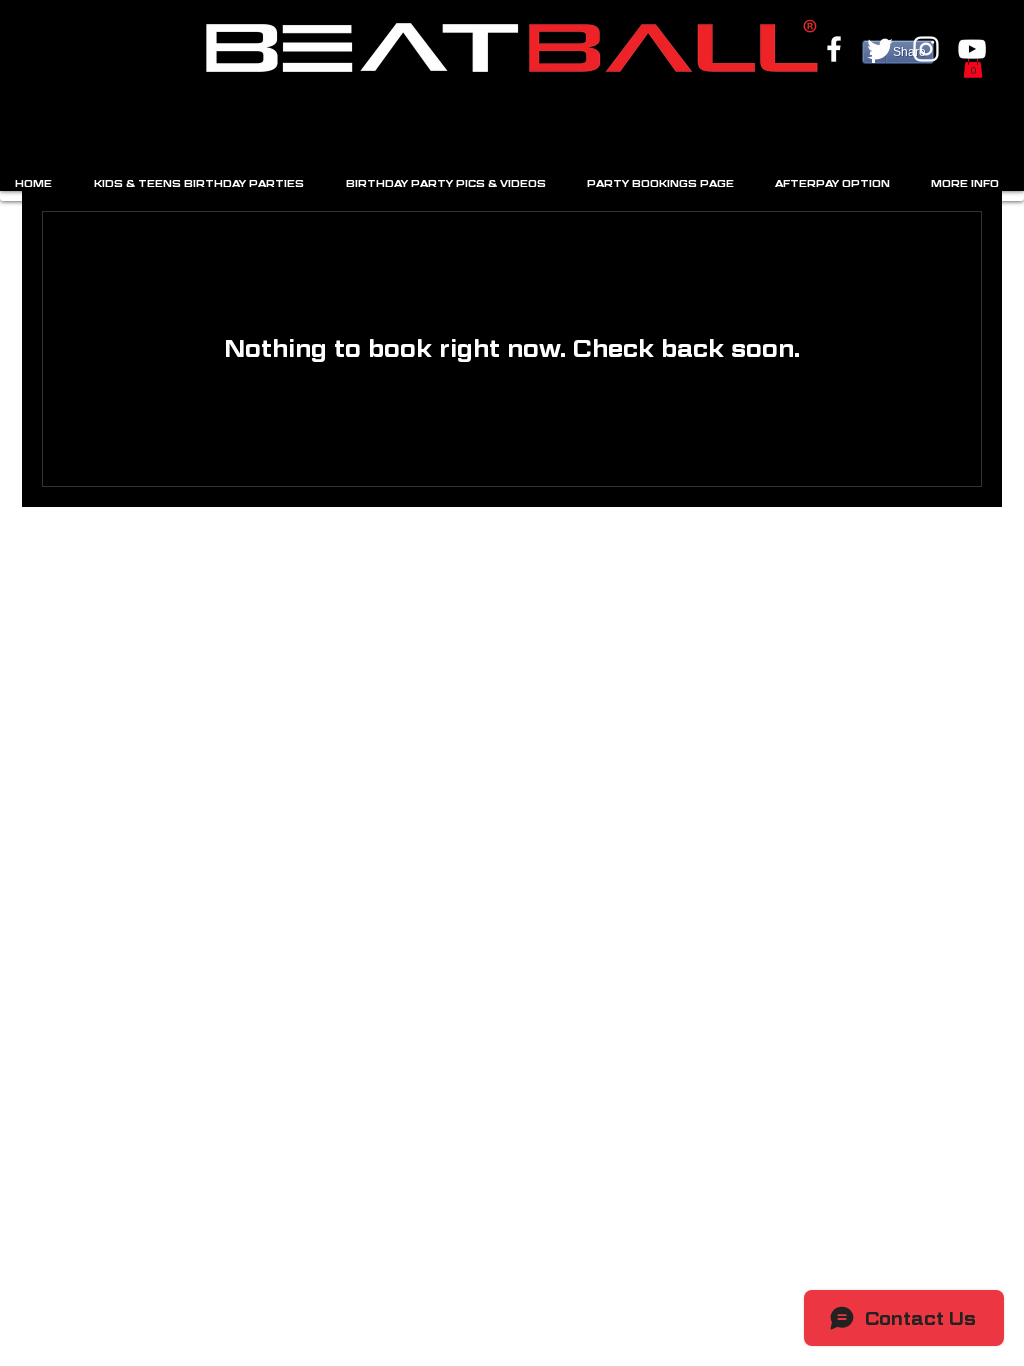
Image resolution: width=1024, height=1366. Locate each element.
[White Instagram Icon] (926, 49)
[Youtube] (972, 49)
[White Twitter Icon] (880, 49)
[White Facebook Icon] (834, 49)
